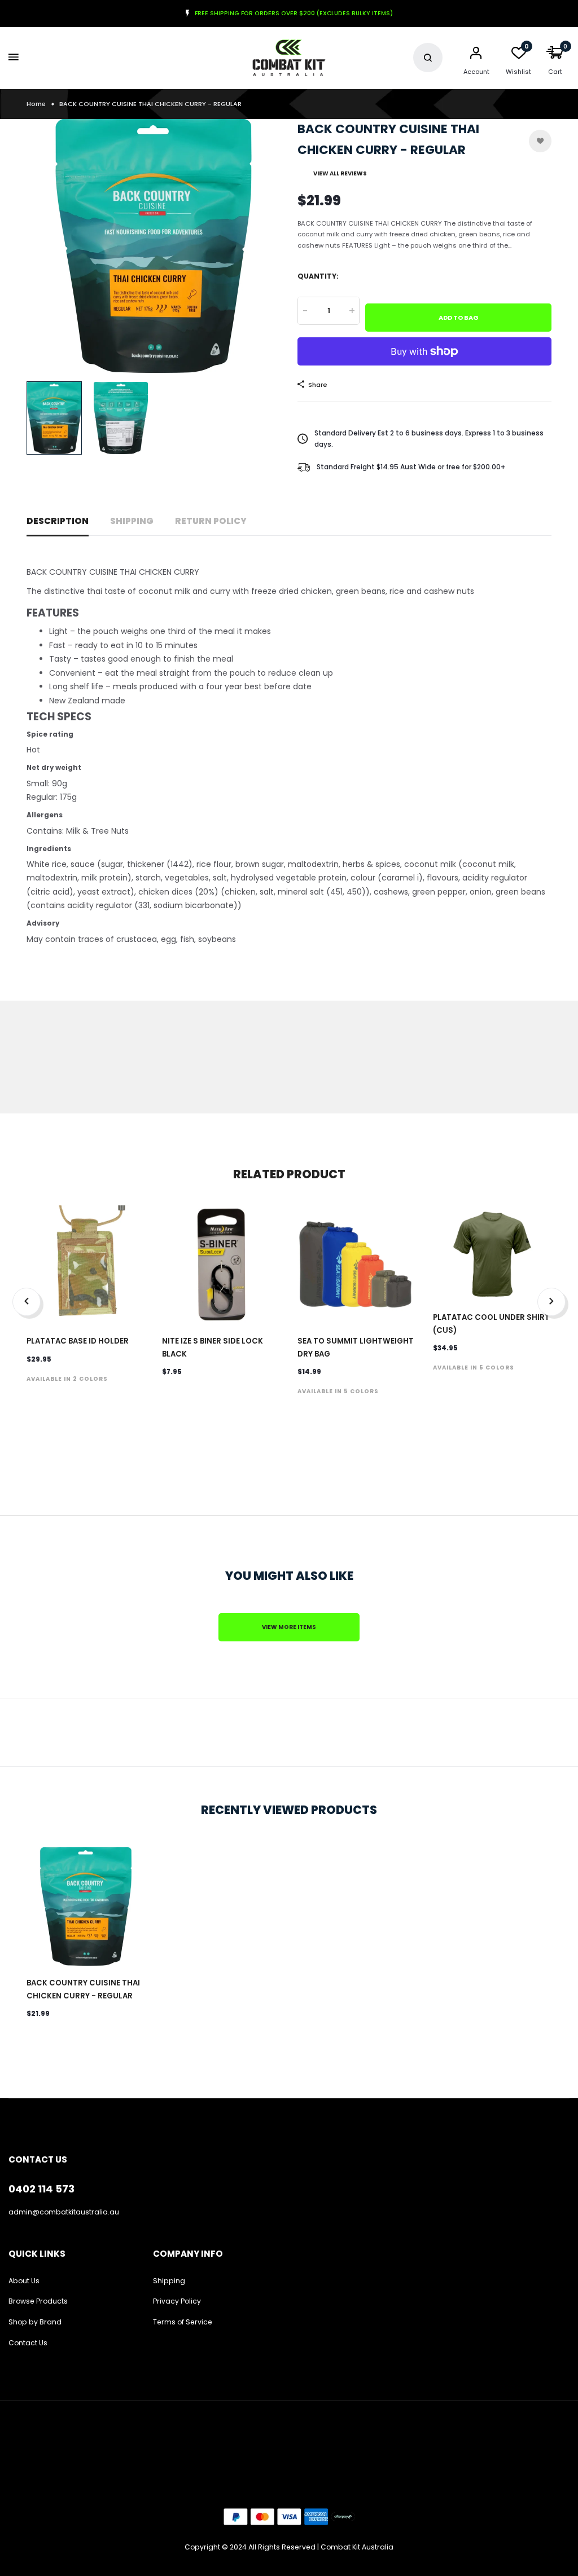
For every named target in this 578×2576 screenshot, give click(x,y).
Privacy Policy (177, 2301)
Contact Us (28, 2343)
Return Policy (211, 521)
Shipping (132, 521)
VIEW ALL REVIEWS (340, 173)
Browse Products (38, 2301)
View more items (289, 1627)
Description (58, 521)
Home (36, 104)
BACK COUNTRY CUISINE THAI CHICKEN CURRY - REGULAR (83, 1989)
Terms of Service (183, 2322)
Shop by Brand (35, 2322)
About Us (24, 2281)
